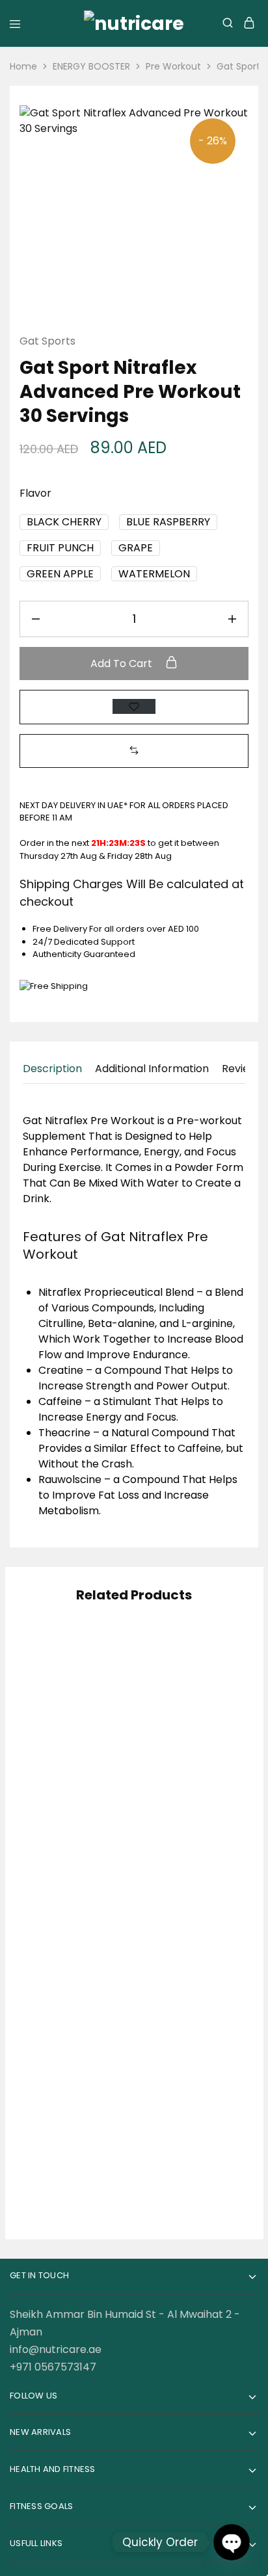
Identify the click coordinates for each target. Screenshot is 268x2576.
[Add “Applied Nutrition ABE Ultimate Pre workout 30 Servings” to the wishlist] (216, 1850)
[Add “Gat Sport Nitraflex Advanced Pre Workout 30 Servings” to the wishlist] (134, 706)
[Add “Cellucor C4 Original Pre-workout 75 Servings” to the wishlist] (216, 2048)
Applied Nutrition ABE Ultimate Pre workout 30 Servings (187, 1922)
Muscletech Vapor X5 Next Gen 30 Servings (71, 1922)
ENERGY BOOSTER (91, 66)
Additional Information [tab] (152, 1069)
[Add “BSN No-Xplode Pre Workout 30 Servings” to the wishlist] (100, 2048)
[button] (64, 522)
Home (23, 66)
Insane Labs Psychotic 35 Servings (71, 1740)
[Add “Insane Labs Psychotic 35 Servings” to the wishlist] (100, 1668)
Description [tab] (52, 1069)
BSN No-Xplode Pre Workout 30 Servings (71, 2120)
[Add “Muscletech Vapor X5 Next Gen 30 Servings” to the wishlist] (100, 1850)
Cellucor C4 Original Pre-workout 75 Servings (187, 2120)
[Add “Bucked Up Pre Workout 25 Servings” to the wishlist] (216, 1668)
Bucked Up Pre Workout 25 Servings (187, 1740)
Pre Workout (173, 66)
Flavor (35, 493)
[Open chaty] (231, 2542)
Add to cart (123, 664)
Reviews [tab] (242, 1069)
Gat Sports (47, 341)
